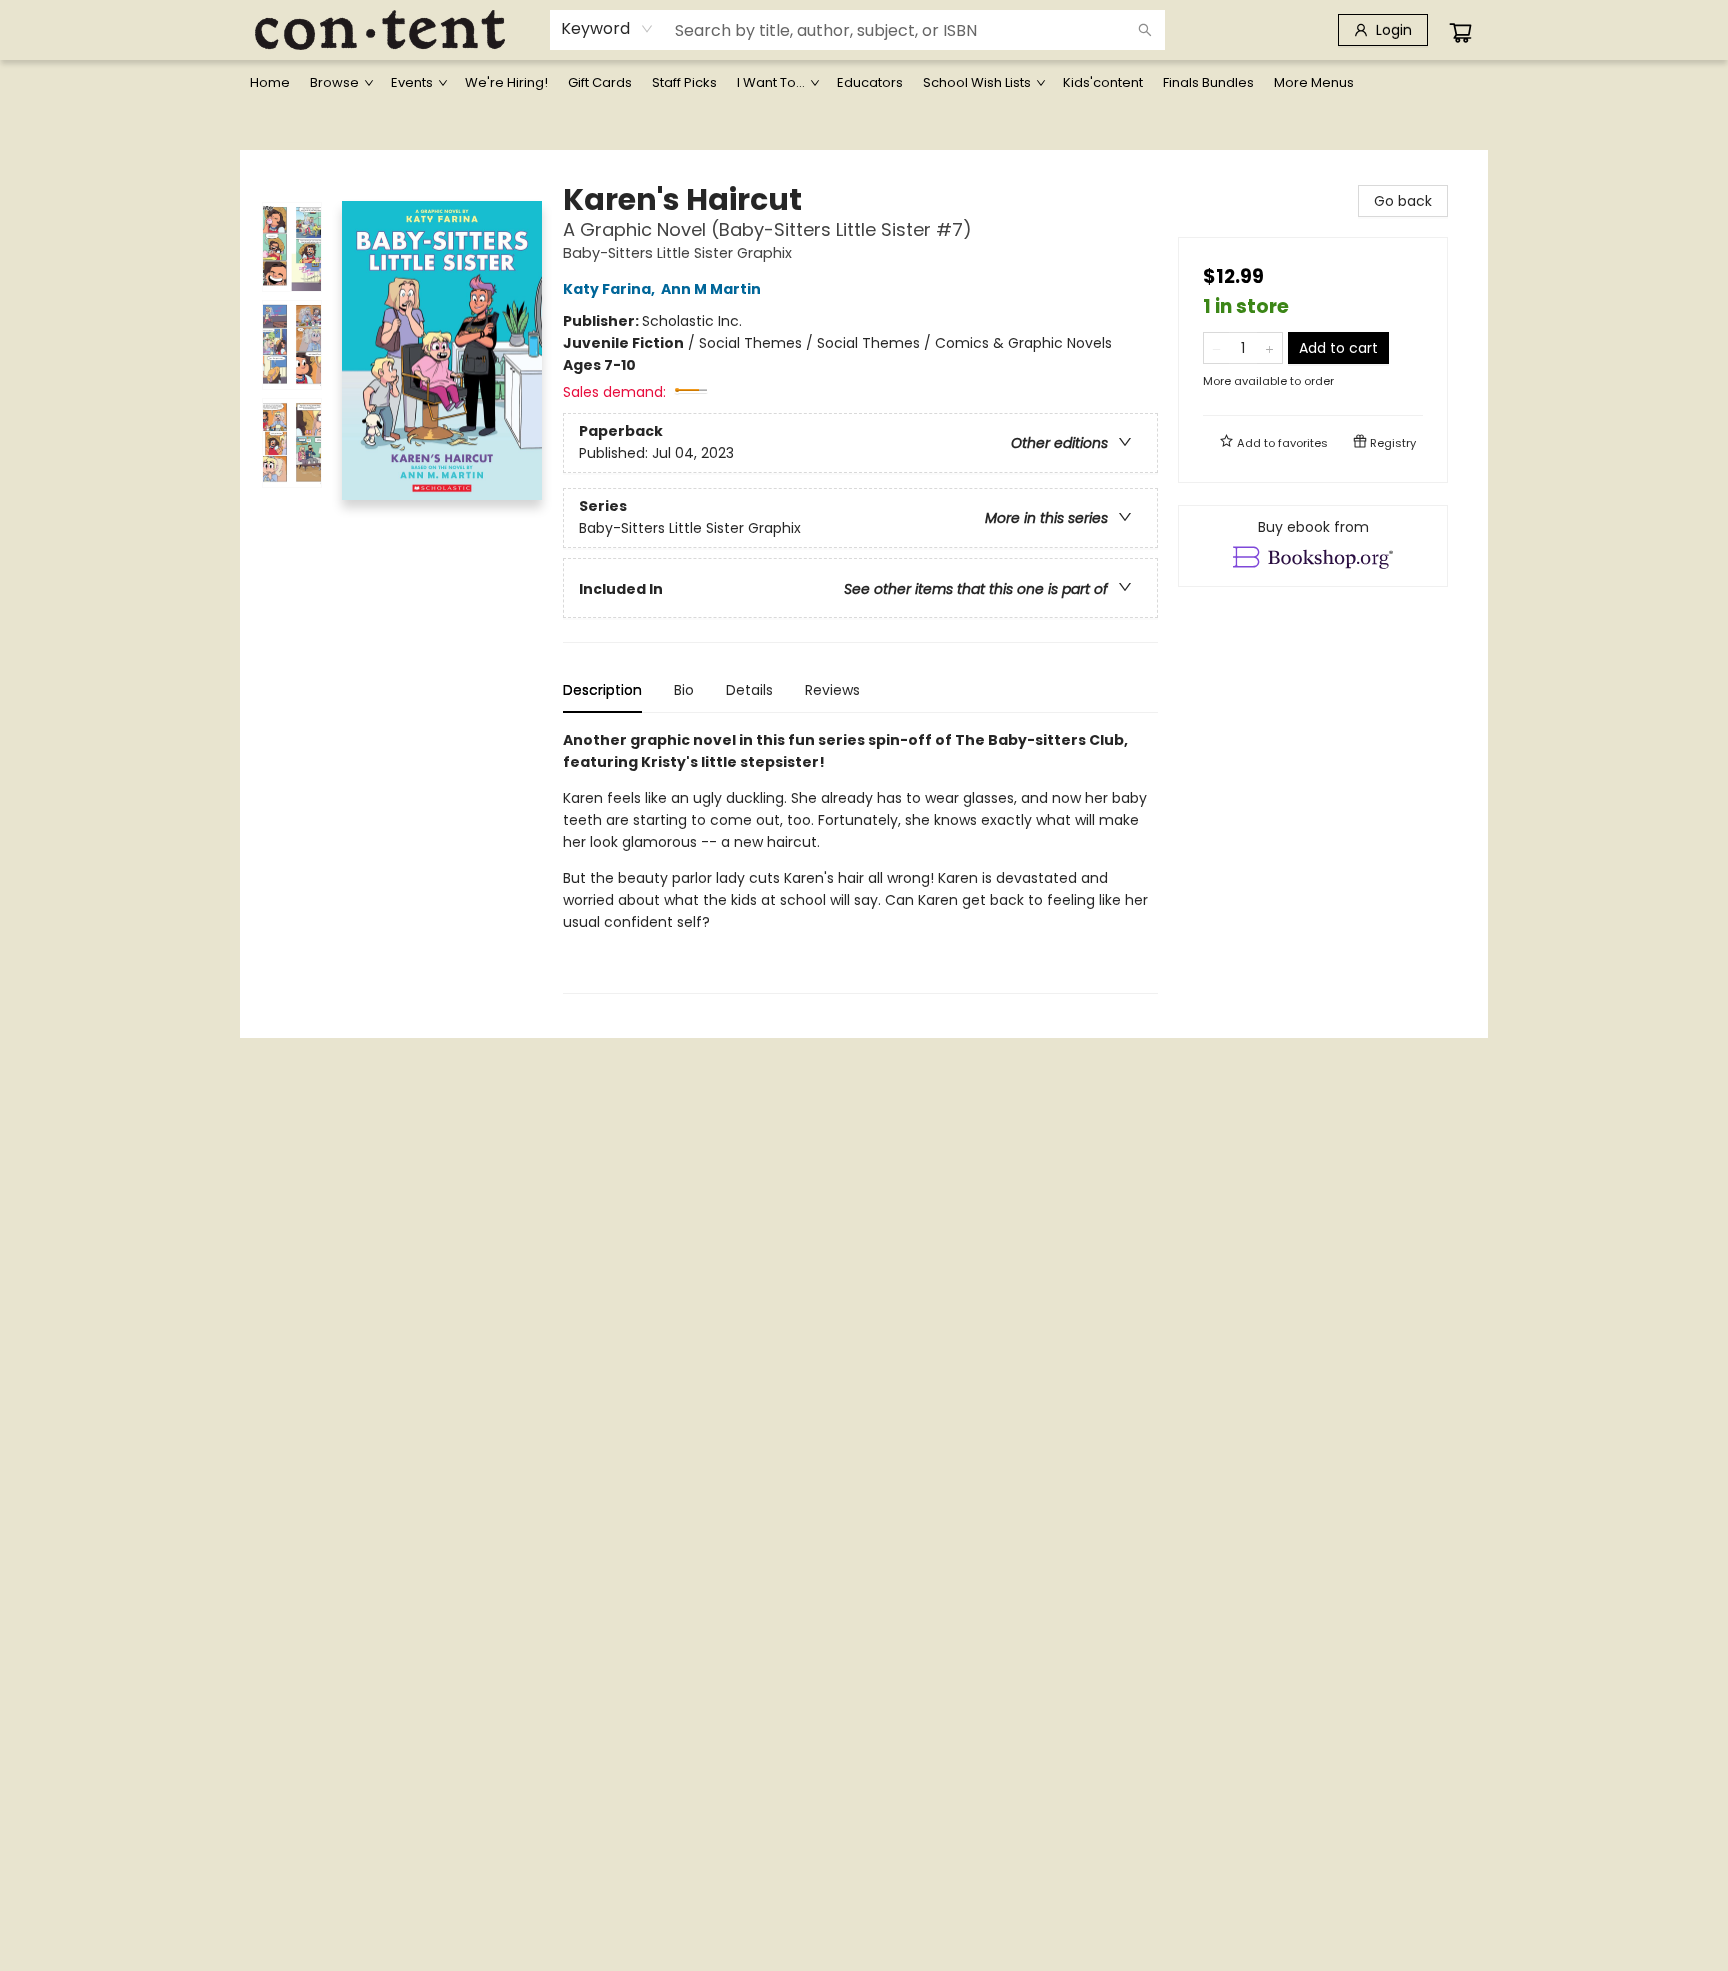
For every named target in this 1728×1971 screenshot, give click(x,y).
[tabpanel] (860, 861)
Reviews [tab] (832, 690)
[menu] (864, 83)
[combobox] (607, 29)
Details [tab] (749, 690)
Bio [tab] (684, 690)
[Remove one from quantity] (1216, 348)
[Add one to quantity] (1269, 348)
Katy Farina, (610, 289)
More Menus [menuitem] (1314, 82)
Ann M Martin (711, 289)
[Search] (1145, 30)
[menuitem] (270, 83)
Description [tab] (602, 690)
